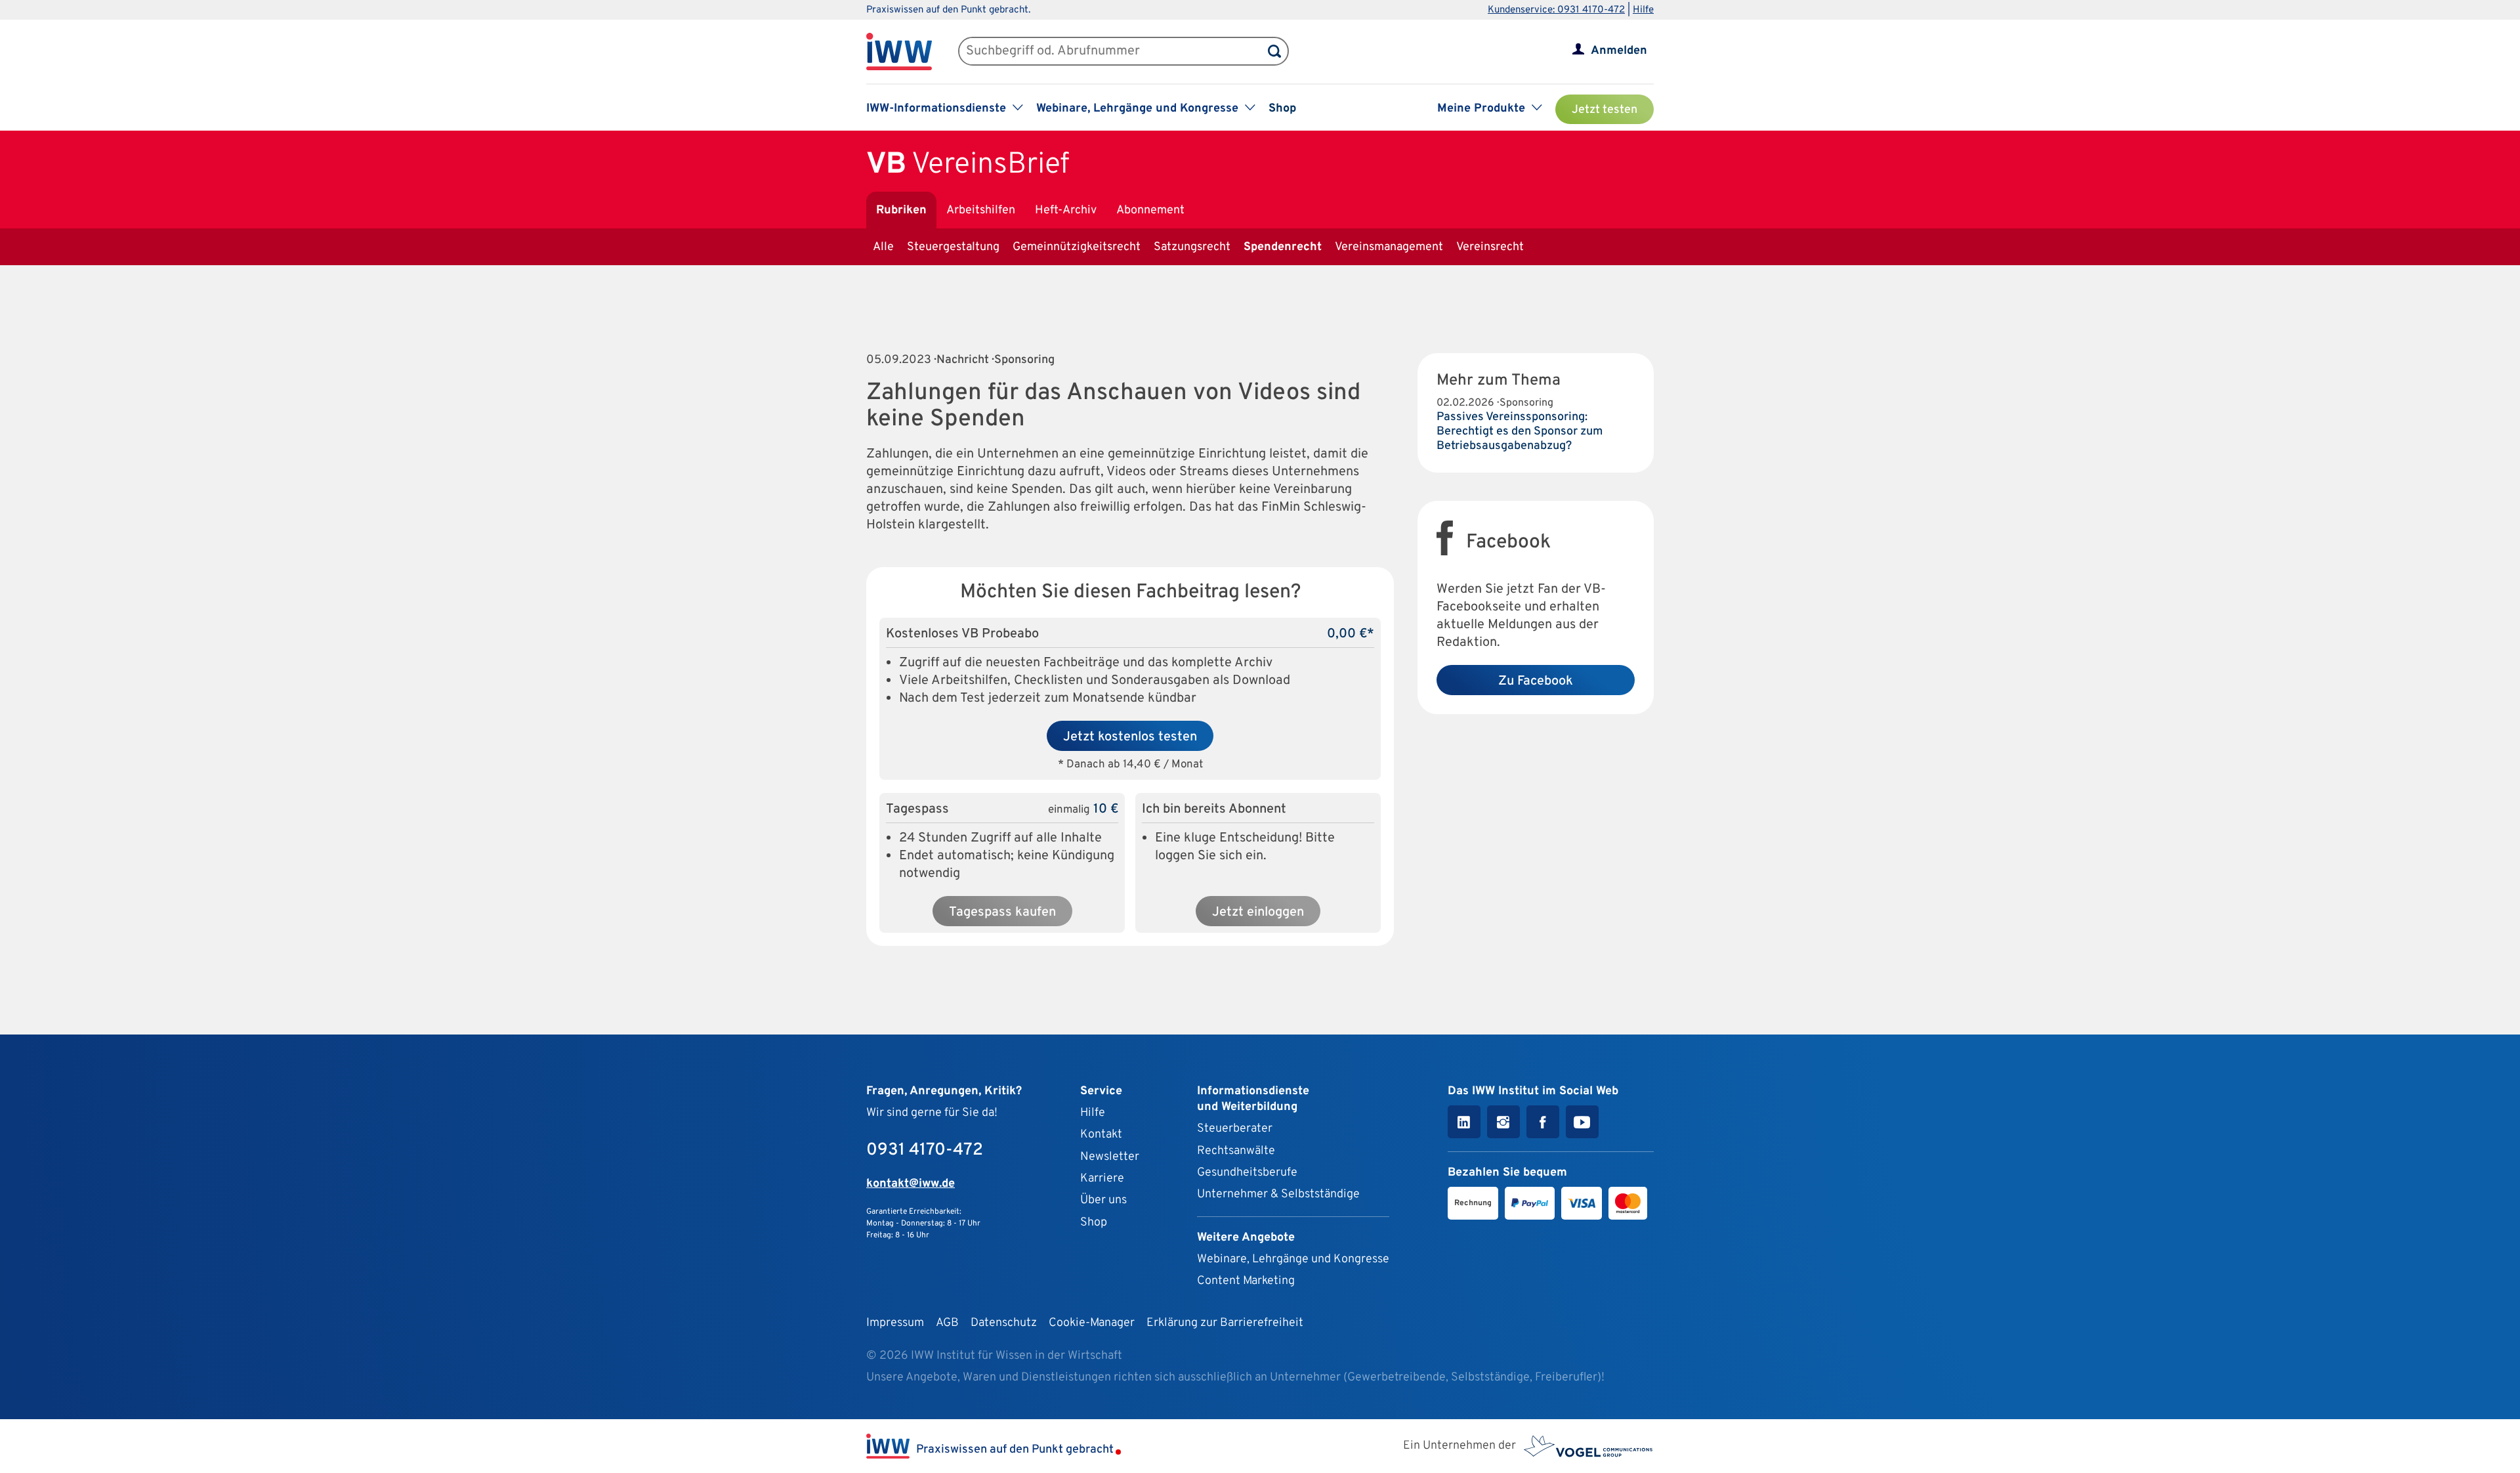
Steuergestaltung (953, 247)
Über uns (1103, 1200)
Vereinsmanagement (1389, 247)
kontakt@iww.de (911, 1184)
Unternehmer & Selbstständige (1278, 1194)
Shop (1282, 109)
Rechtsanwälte (1236, 1151)
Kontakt (1101, 1135)
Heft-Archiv (1066, 210)
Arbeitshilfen (981, 210)
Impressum (895, 1323)
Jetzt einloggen (1258, 912)
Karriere (1102, 1179)
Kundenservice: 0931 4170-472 (1556, 10)
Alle (883, 247)
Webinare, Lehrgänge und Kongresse (1293, 1259)
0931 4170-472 (925, 1150)
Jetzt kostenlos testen (1130, 737)
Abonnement (1150, 210)
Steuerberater (1235, 1129)
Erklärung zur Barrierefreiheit (1225, 1323)
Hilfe (1643, 10)
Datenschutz (1004, 1323)
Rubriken (901, 210)
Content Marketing (1246, 1281)
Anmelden (1619, 51)
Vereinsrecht (1490, 247)
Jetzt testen (1605, 110)
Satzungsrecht (1192, 247)
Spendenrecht (1283, 247)
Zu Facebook (1536, 681)
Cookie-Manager (1092, 1323)
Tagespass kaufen (1002, 912)
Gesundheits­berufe (1247, 1173)
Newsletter (1110, 1157)
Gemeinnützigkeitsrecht (1077, 247)
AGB (947, 1323)
